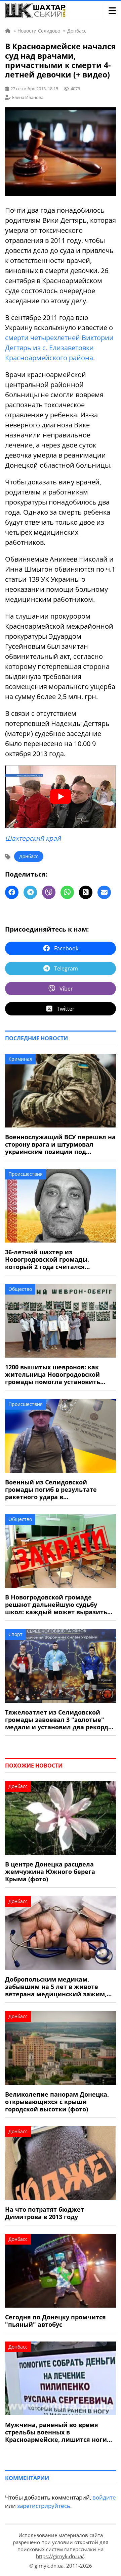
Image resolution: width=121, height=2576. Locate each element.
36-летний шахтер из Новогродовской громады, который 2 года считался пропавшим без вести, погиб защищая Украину (51, 1259)
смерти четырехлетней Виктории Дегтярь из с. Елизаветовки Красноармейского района (59, 348)
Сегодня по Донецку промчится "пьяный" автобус (55, 2321)
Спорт (15, 1634)
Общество (20, 1289)
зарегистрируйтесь (44, 2506)
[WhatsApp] (67, 892)
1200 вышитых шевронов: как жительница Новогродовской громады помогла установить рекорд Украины (53, 1374)
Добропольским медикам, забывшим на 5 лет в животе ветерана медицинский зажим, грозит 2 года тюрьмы (56, 1987)
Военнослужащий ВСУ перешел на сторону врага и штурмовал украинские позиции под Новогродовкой (60, 1144)
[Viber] (49, 892)
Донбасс (29, 856)
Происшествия (26, 1174)
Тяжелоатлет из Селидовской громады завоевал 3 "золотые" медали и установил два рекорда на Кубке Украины (58, 1720)
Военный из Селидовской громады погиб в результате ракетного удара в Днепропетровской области (51, 1489)
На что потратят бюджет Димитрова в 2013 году (45, 2213)
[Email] (104, 892)
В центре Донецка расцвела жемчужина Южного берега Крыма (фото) (50, 1872)
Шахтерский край (33, 838)
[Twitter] (86, 892)
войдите (104, 2497)
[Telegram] (30, 892)
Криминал (20, 1059)
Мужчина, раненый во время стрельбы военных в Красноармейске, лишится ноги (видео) (56, 2432)
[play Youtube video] (61, 797)
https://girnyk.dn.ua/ (60, 2556)
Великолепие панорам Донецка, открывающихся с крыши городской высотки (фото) (57, 2102)
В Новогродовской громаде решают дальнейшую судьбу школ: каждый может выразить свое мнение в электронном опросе (56, 1605)
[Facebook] (12, 892)
